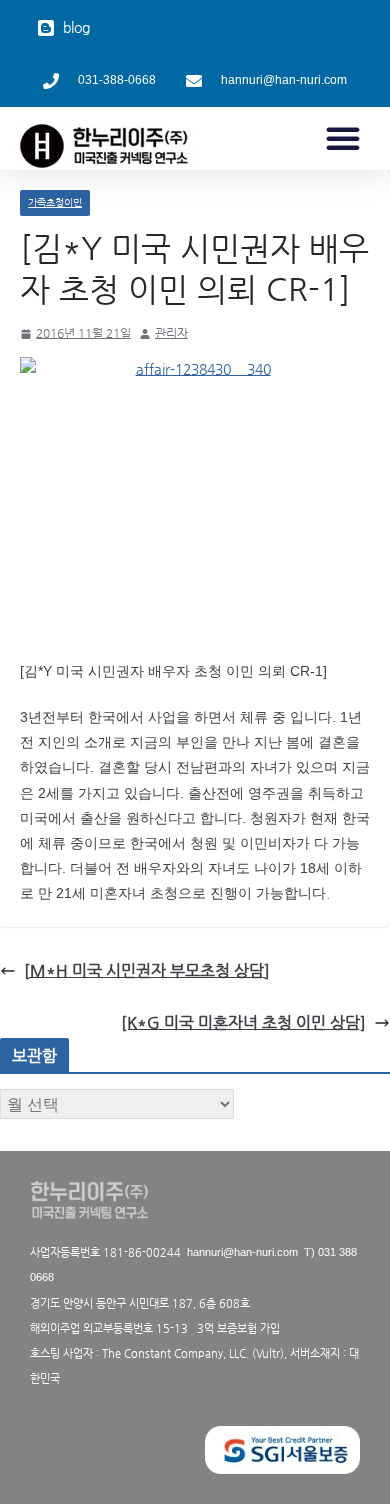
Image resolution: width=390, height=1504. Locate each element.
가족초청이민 (55, 202)
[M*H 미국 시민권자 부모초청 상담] (147, 970)
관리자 (171, 333)
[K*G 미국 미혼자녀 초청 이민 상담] (243, 1022)
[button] (343, 138)
